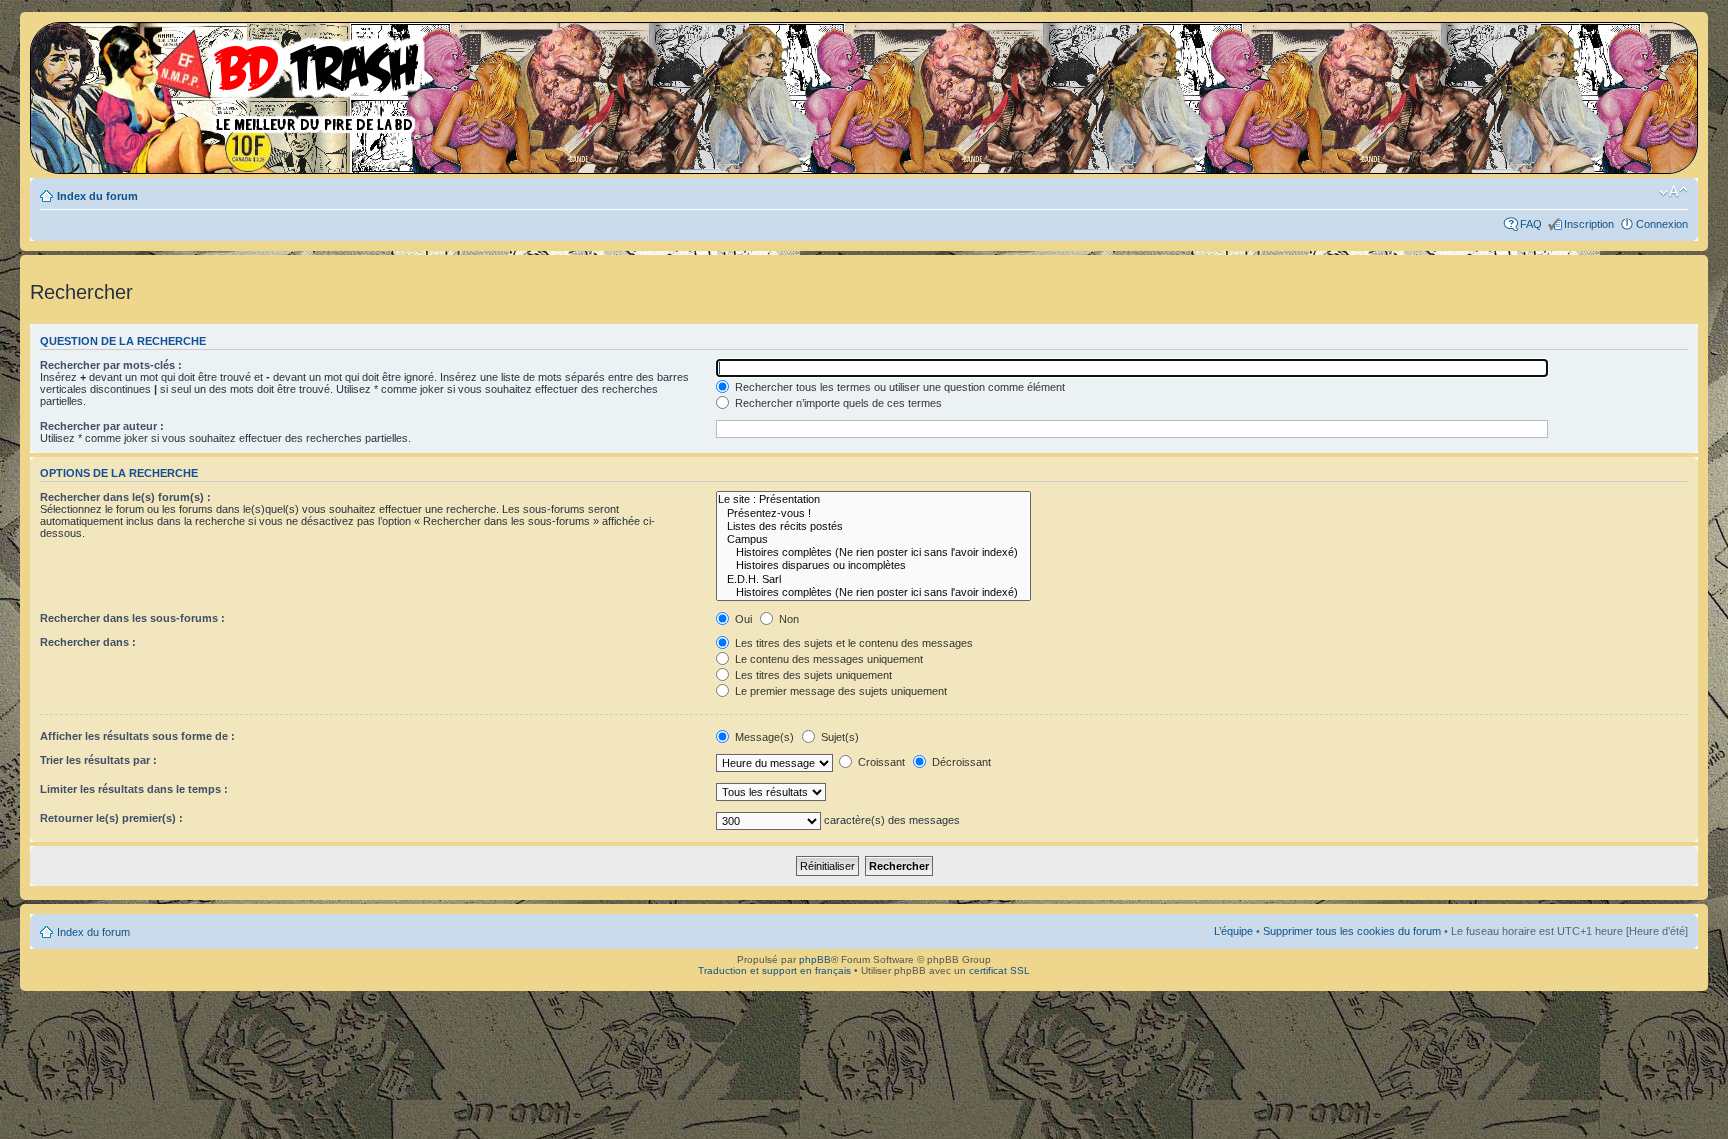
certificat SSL (999, 970)
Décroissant (960, 762)
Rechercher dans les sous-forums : (132, 618)
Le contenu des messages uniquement (827, 659)
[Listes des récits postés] (873, 526)
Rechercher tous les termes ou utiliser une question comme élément (898, 387)
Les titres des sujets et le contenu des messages (852, 643)
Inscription (1589, 224)
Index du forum (97, 196)
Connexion (1662, 224)
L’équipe (1233, 931)
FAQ (1531, 224)
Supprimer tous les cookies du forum (1352, 931)
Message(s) (764, 737)
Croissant (880, 762)
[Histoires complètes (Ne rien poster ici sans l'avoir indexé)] (873, 552)
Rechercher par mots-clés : (111, 365)
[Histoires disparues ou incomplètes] (873, 565)
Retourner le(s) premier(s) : (111, 818)
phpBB (815, 959)
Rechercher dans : (88, 642)
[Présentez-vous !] (873, 513)
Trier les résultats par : (98, 760)
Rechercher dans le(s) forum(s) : (125, 497)
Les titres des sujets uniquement (812, 675)
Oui (742, 619)
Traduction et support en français (774, 970)
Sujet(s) (838, 737)
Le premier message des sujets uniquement (839, 691)
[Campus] (873, 539)
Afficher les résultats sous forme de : (137, 736)
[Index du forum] (235, 80)
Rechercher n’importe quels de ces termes (837, 403)
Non (787, 619)
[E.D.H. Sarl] (873, 579)
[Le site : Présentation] (873, 499)
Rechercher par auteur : (102, 426)
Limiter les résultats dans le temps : (134, 789)
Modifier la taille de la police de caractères (1673, 192)
